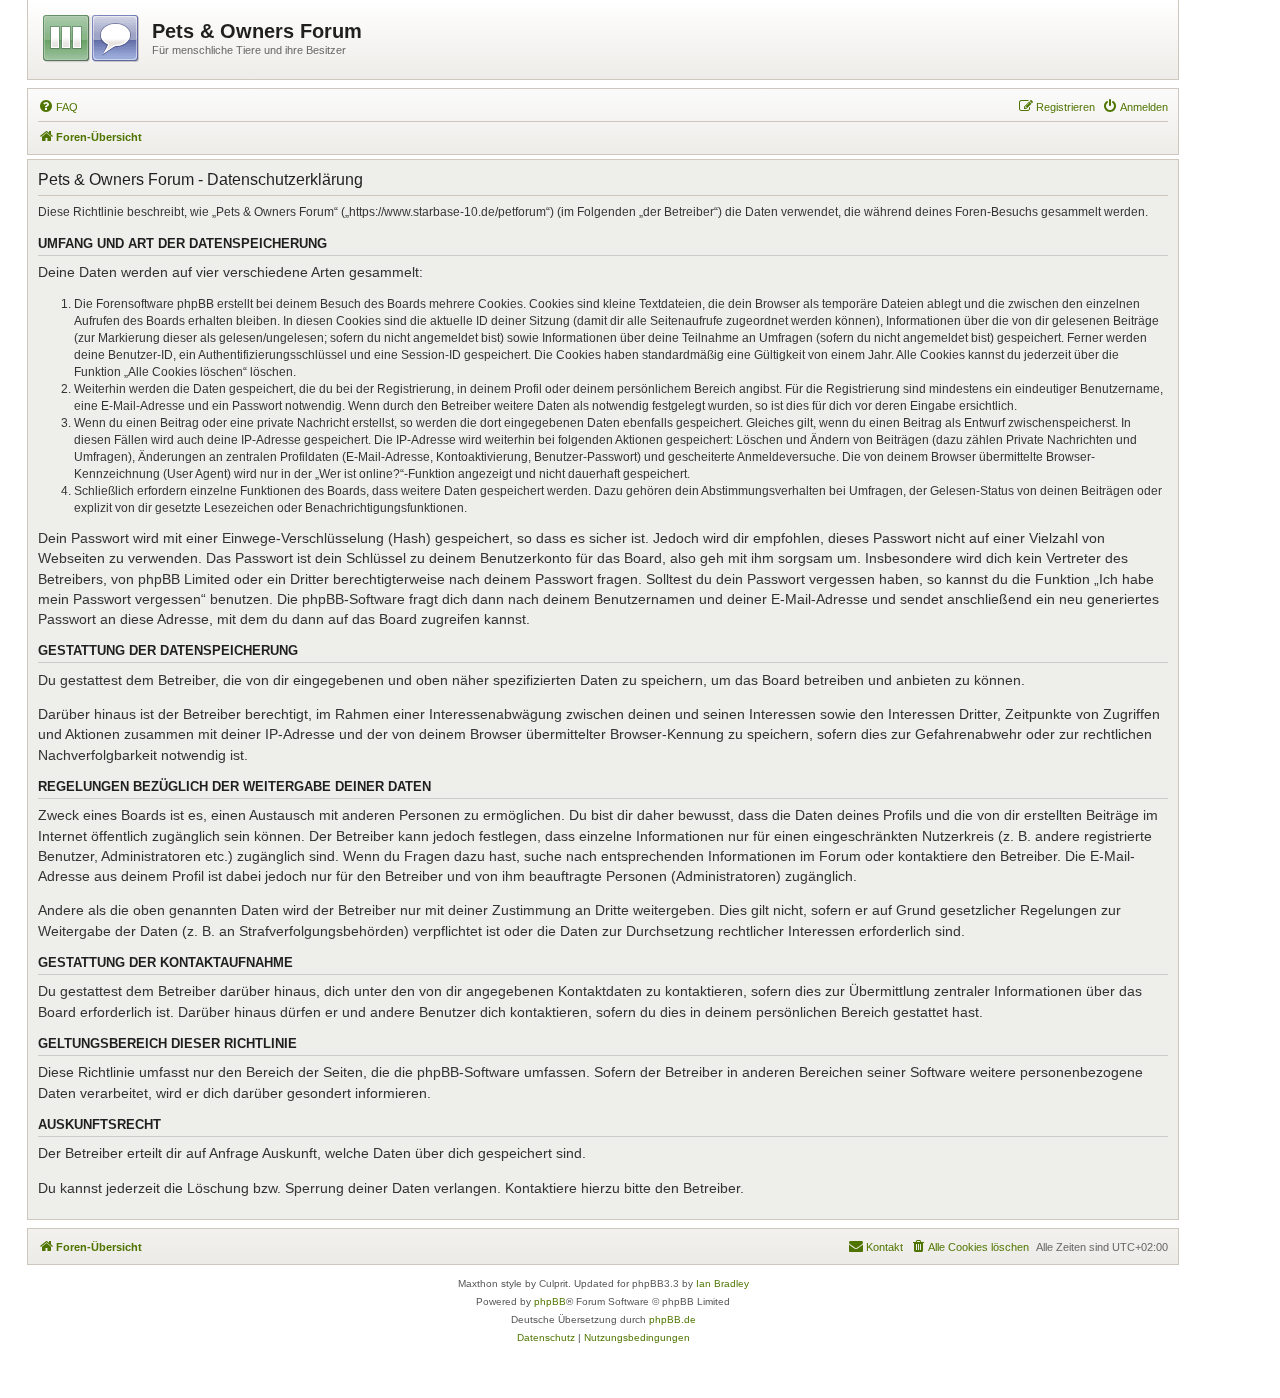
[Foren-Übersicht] (92, 35)
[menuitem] (58, 107)
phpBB (550, 1301)
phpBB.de (672, 1319)
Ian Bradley (722, 1283)
